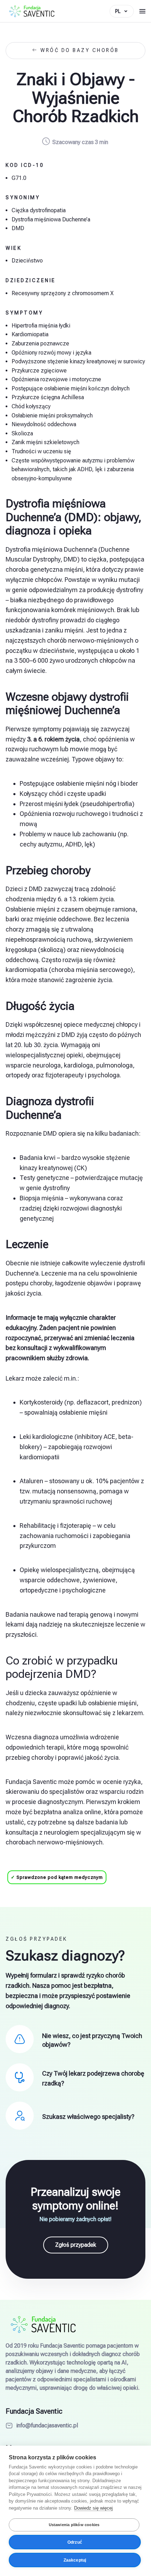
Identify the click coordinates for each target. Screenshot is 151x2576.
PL (118, 11)
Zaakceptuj (75, 2560)
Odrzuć (75, 2542)
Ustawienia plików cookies (74, 2525)
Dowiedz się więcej (93, 2508)
